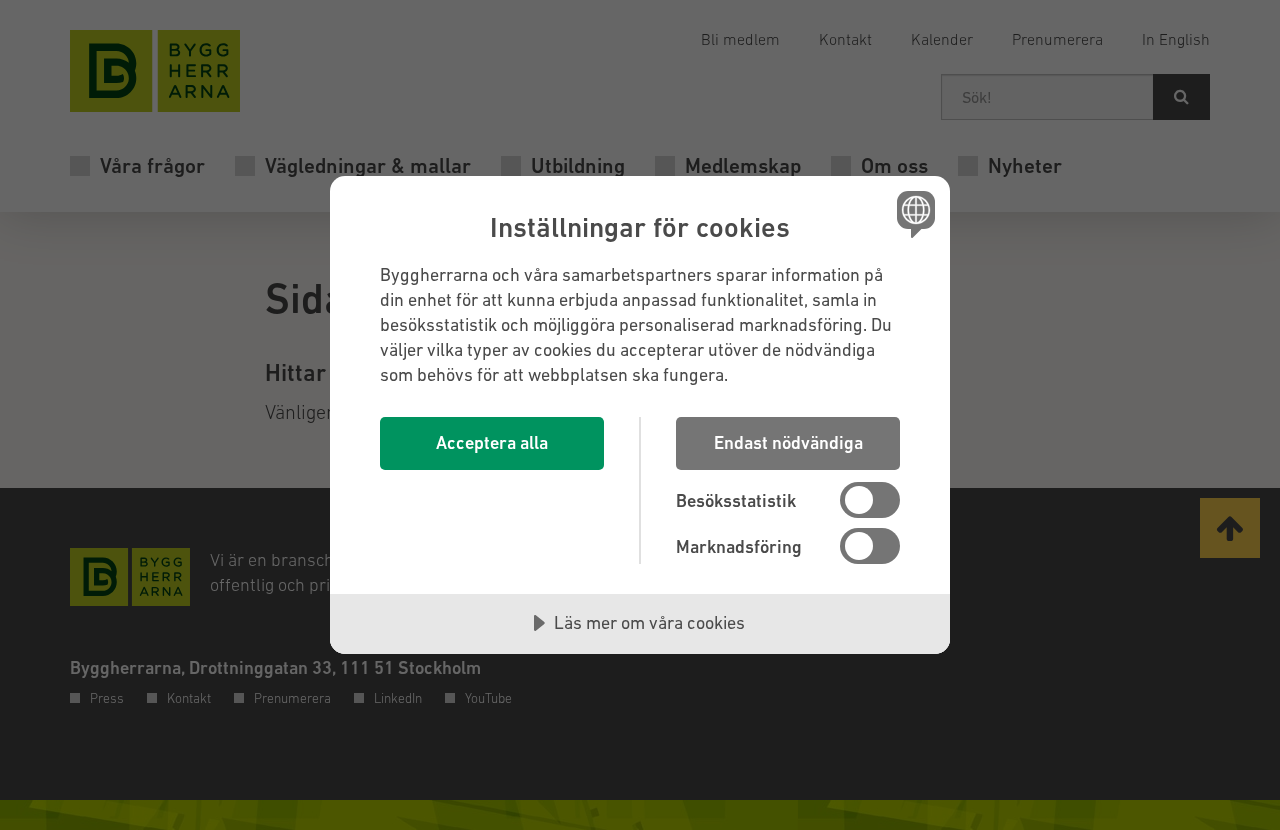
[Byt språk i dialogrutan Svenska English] (912, 213)
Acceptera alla (492, 442)
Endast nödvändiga (788, 442)
